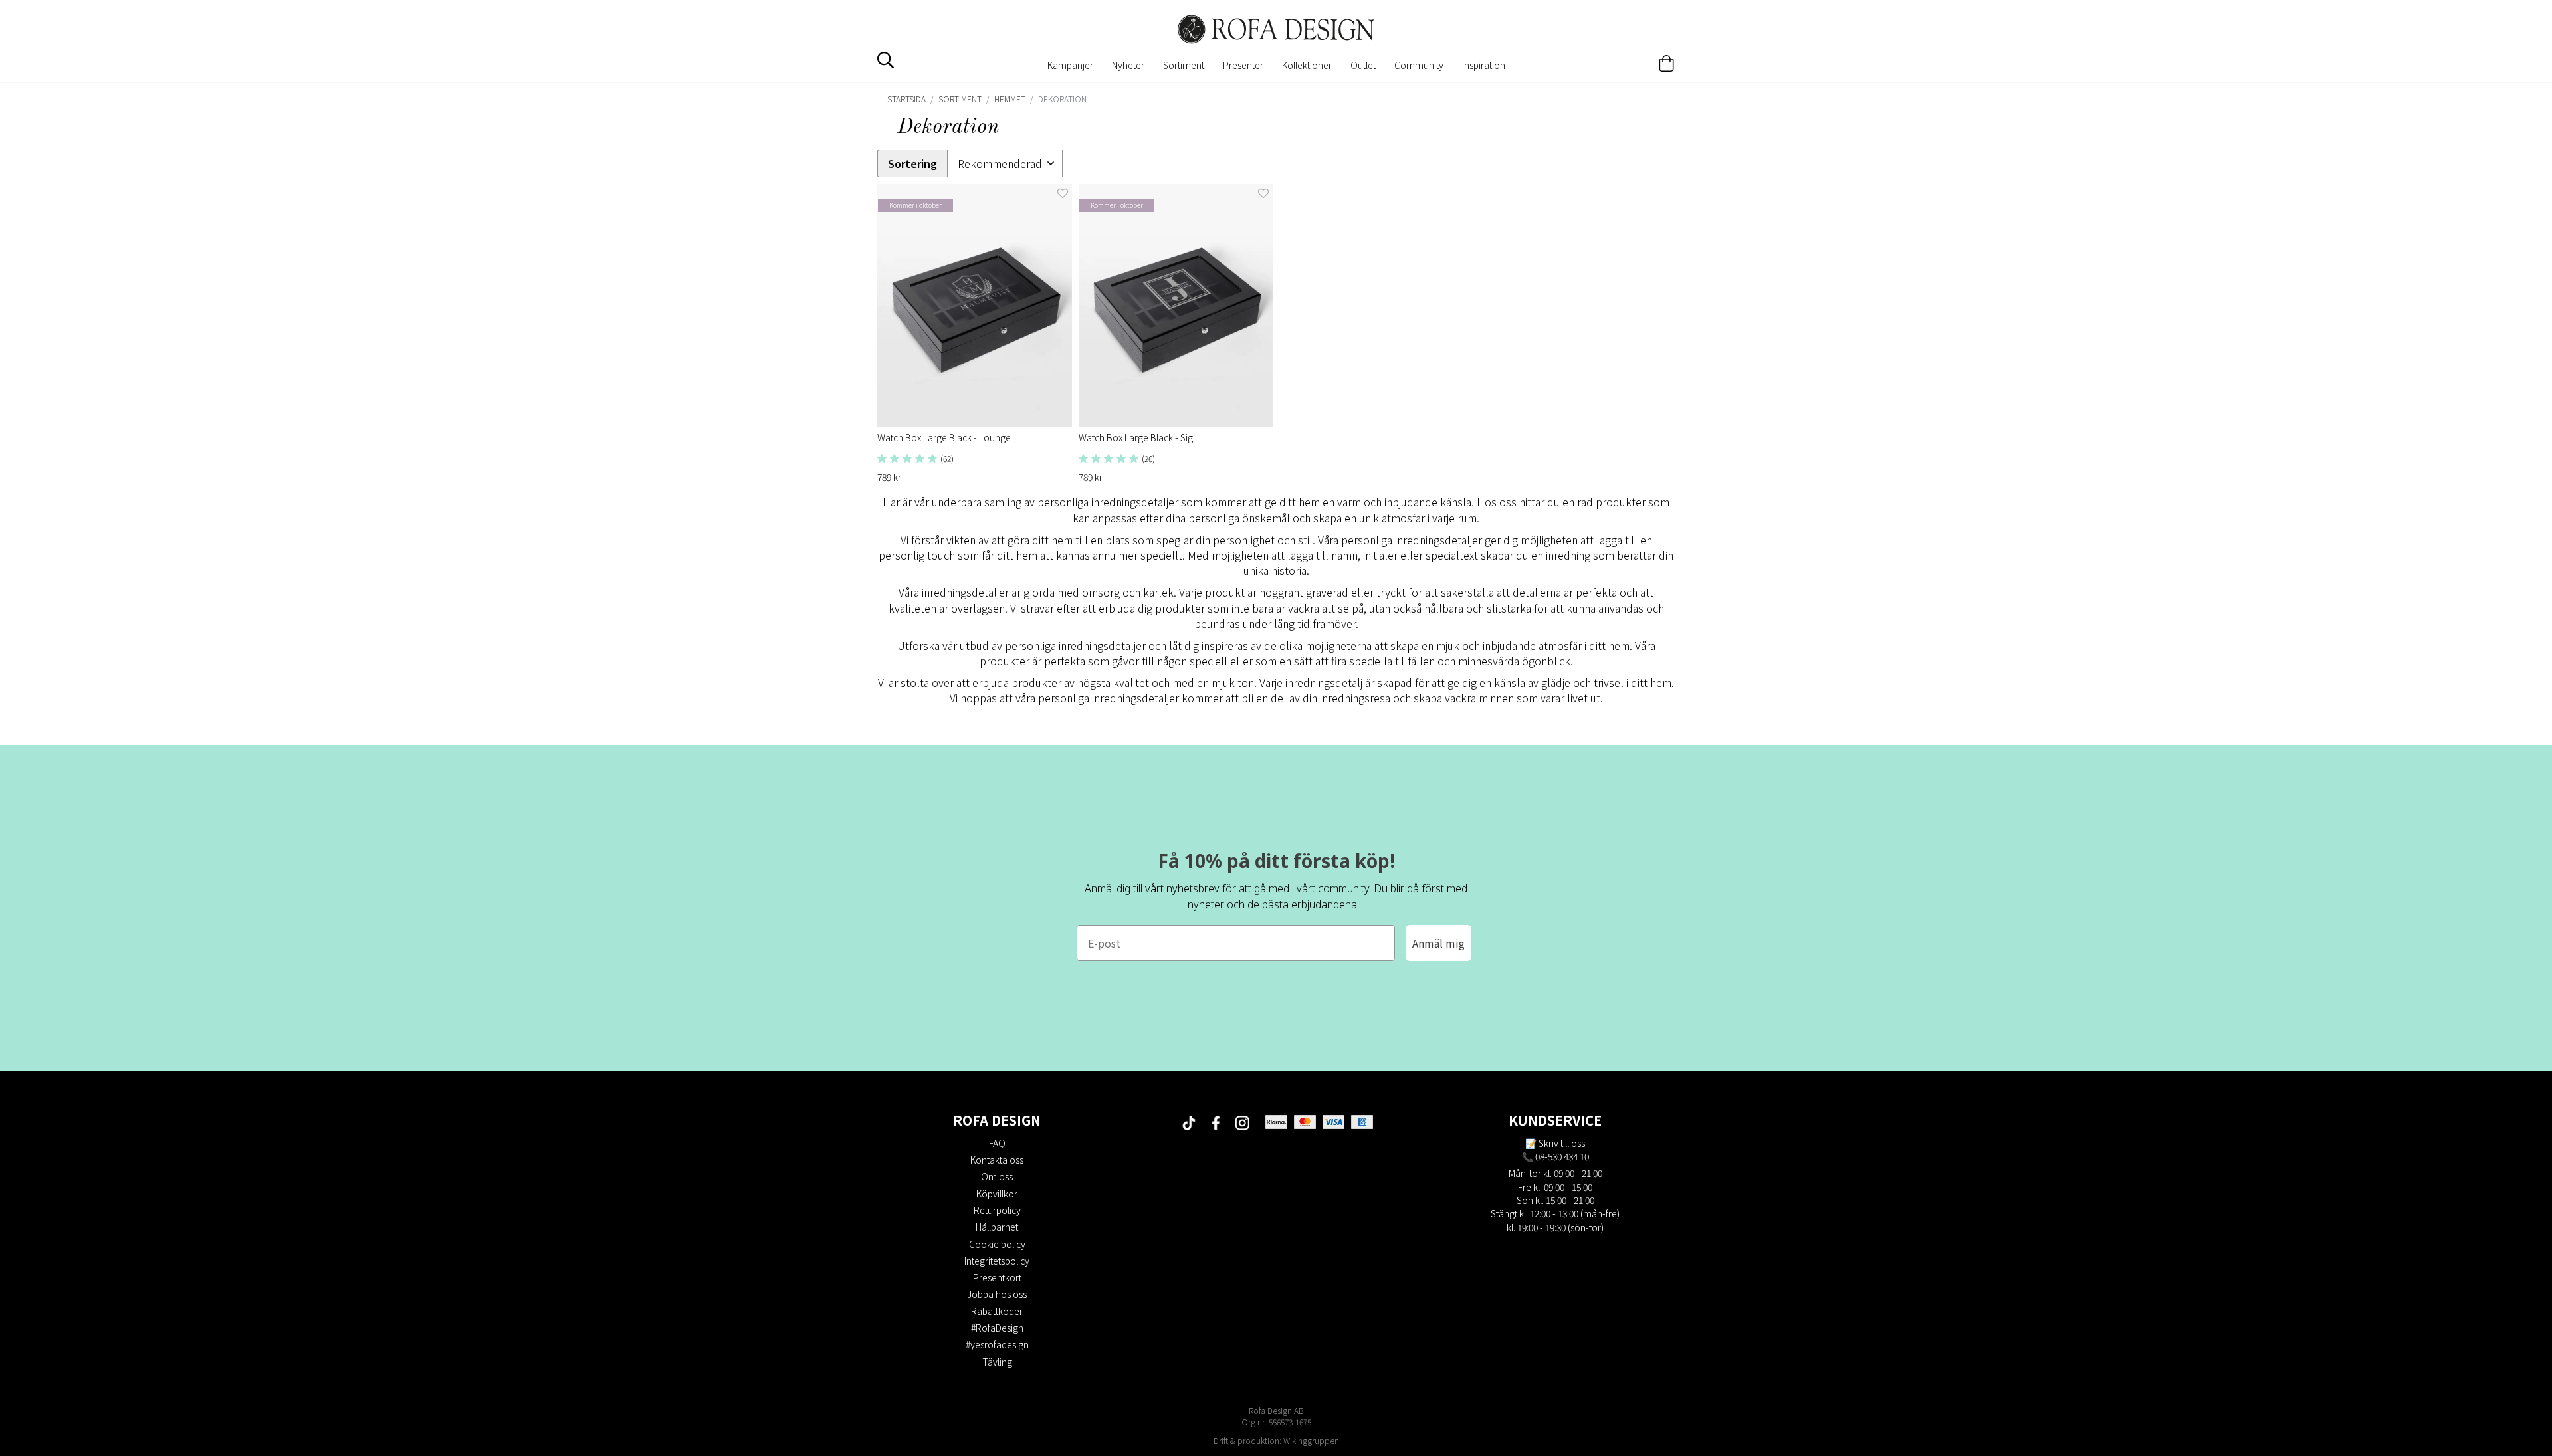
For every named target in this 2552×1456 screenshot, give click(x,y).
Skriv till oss (1562, 1143)
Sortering (912, 164)
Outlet (1363, 65)
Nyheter (1128, 65)
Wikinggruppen (1311, 1440)
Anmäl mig (1438, 943)
